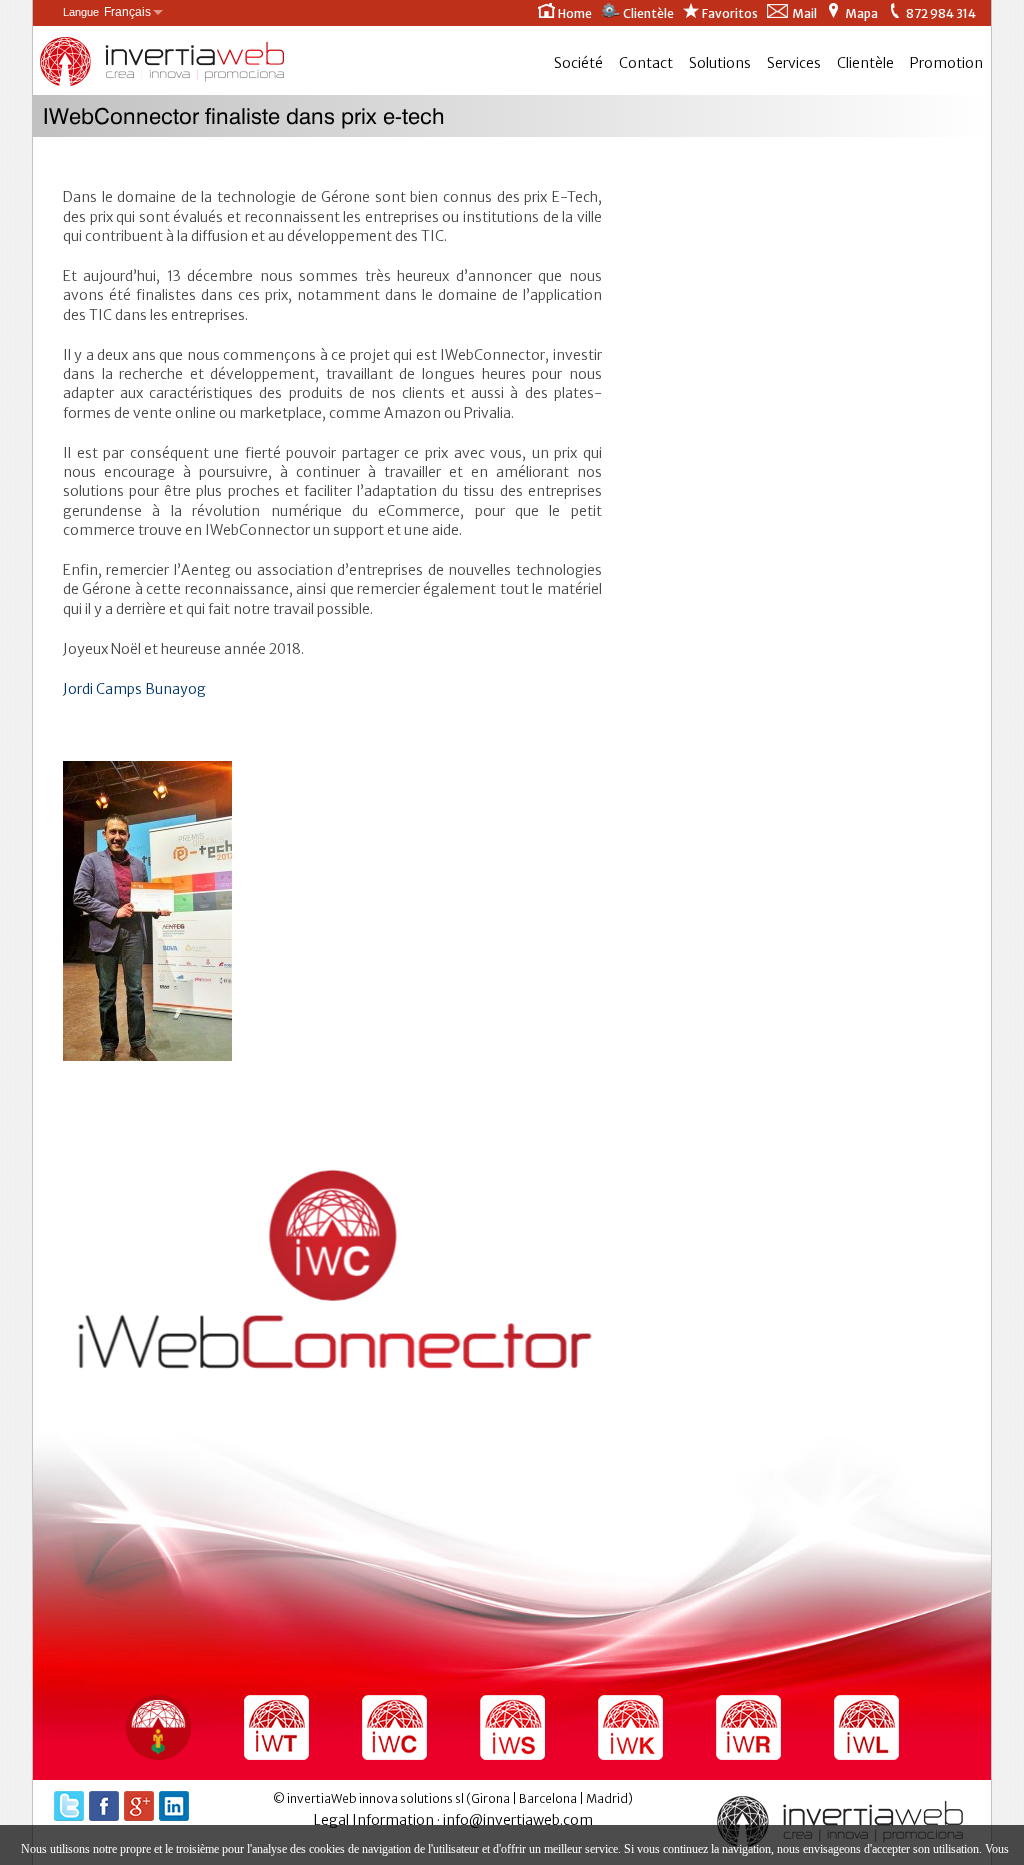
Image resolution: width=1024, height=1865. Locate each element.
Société (578, 63)
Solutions (720, 63)
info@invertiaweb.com (518, 1820)
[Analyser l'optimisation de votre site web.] (748, 1727)
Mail (804, 13)
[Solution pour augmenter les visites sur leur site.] (158, 1727)
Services (794, 63)
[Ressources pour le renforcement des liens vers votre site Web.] (630, 1727)
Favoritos (730, 13)
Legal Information (374, 1820)
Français (107, 12)
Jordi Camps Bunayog (134, 689)
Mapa (861, 13)
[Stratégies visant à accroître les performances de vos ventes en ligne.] (512, 1727)
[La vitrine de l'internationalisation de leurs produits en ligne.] (276, 1727)
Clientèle (648, 13)
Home (575, 13)
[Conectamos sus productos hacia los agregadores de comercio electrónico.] (394, 1727)
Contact (646, 63)
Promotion (946, 63)
